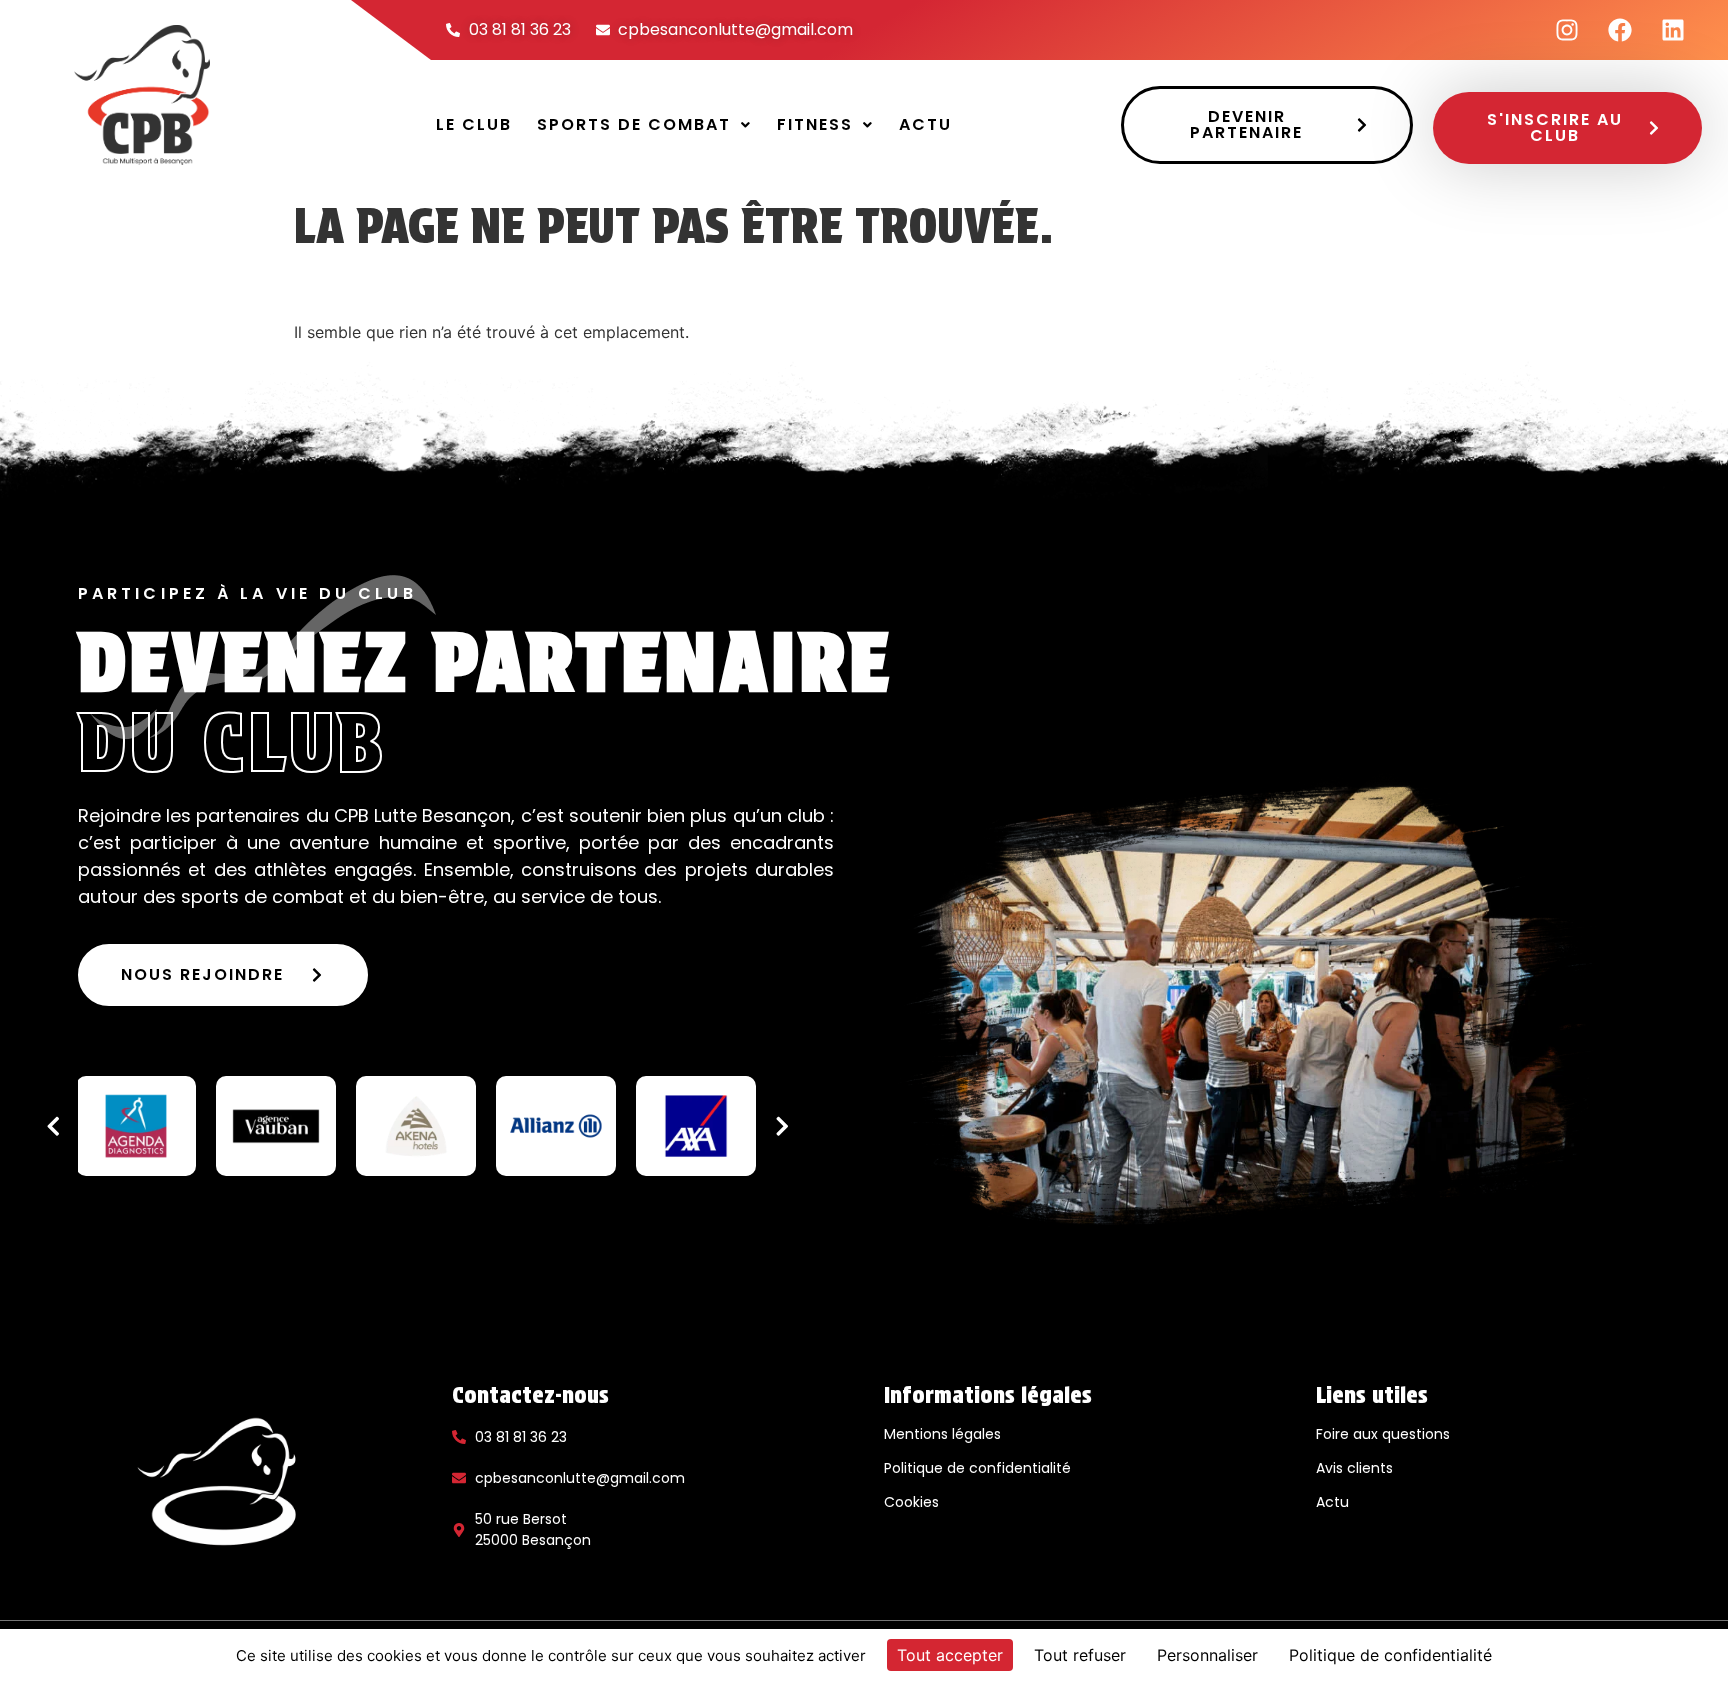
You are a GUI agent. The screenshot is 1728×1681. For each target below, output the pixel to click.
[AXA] (696, 1126)
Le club (474, 124)
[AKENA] (416, 1126)
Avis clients (1354, 1468)
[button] (644, 125)
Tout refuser (1080, 1655)
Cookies (911, 1502)
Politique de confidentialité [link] (1390, 1655)
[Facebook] (1620, 30)
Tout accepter (950, 1655)
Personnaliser (1207, 1655)
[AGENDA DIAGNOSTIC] (136, 1126)
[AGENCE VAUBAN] (276, 1126)
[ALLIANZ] (556, 1126)
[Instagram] (1567, 30)
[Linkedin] (1673, 30)
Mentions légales (942, 1434)
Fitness (815, 124)
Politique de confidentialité (977, 1468)
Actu (925, 124)
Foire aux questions (1383, 1434)
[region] (418, 1126)
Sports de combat (634, 124)
